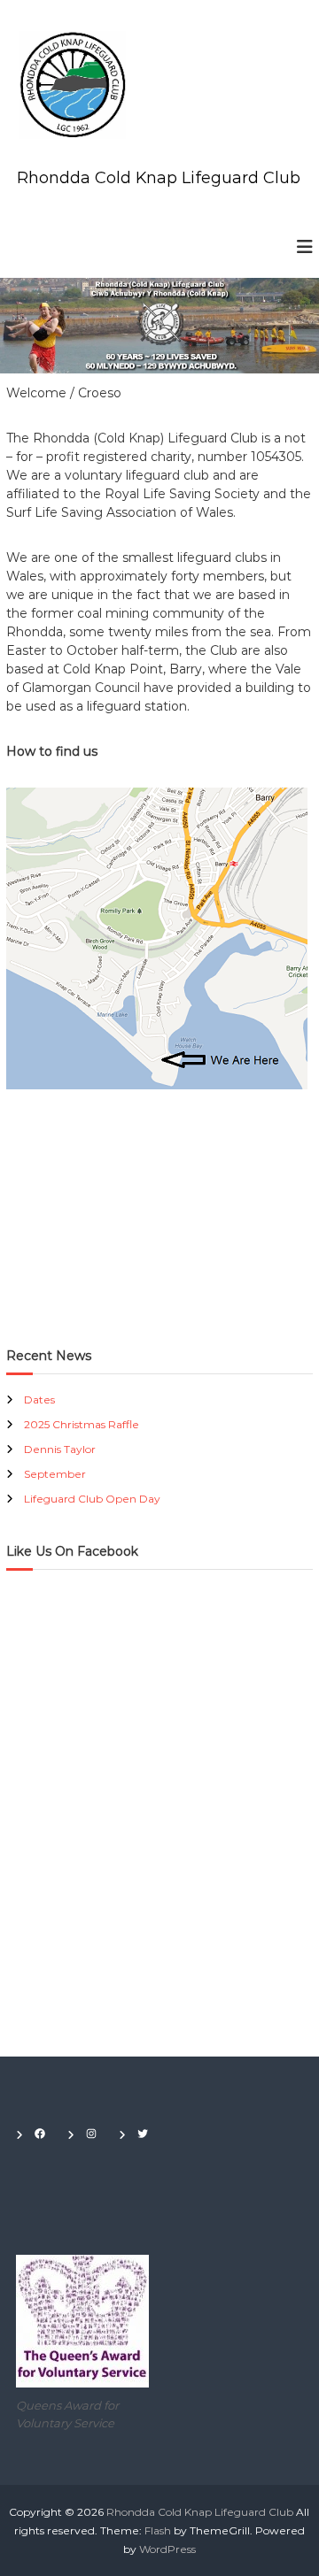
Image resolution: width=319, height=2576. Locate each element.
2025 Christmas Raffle (82, 1424)
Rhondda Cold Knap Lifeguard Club (159, 178)
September (55, 1474)
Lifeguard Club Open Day (92, 1499)
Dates (39, 1399)
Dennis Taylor (60, 1449)
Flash (158, 2530)
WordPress (167, 2549)
